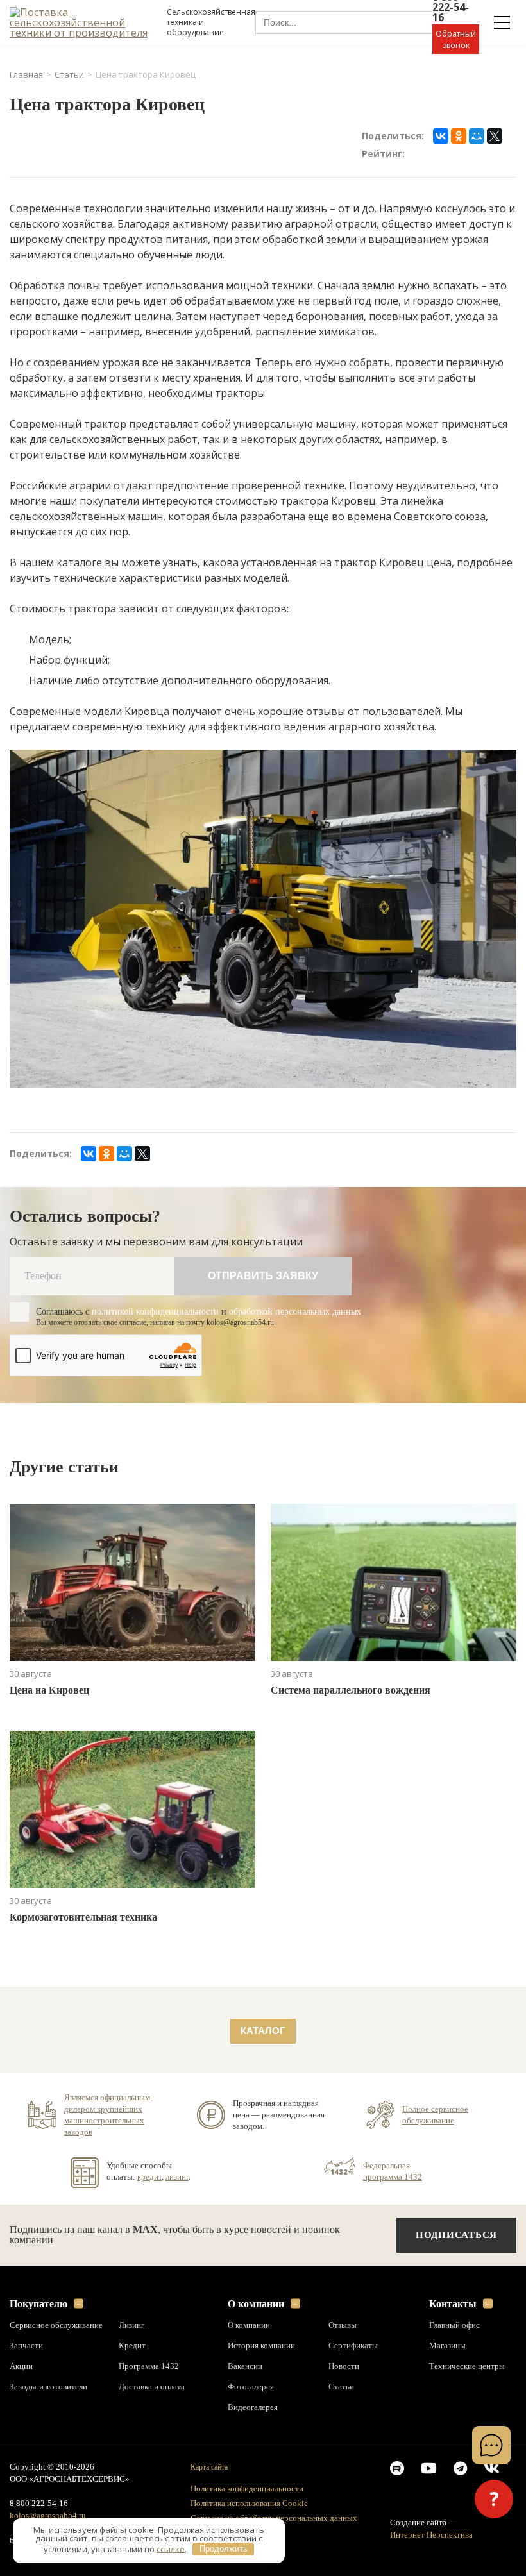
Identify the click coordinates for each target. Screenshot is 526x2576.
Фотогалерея (252, 2387)
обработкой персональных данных (317, 1312)
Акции (21, 2366)
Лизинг (132, 2325)
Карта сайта (211, 2467)
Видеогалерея (255, 2407)
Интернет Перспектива (433, 2535)
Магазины (449, 2346)
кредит (150, 2176)
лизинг (179, 2176)
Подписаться (458, 2235)
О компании (257, 2304)
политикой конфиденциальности (165, 1312)
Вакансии (246, 2366)
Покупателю (41, 2304)
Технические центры (467, 2366)
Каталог (263, 2031)
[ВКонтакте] (441, 136)
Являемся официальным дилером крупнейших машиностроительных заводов (110, 2114)
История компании (262, 2346)
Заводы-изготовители (51, 2387)
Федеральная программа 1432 (393, 2171)
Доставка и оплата (153, 2387)
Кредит (132, 2346)
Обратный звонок (456, 39)
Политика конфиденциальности (250, 2488)
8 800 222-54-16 (41, 2504)
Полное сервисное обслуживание (437, 2114)
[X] (495, 136)
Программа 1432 (149, 2366)
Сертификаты (354, 2346)
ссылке (171, 2548)
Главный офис (456, 2325)
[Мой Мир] (477, 136)
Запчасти (27, 2346)
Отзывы (344, 2325)
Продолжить (224, 2549)
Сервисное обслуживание (58, 2325)
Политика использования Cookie (252, 2503)
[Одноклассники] (459, 136)
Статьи (69, 75)
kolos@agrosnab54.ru (48, 2516)
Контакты (453, 2304)
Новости (344, 2366)
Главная (26, 75)
